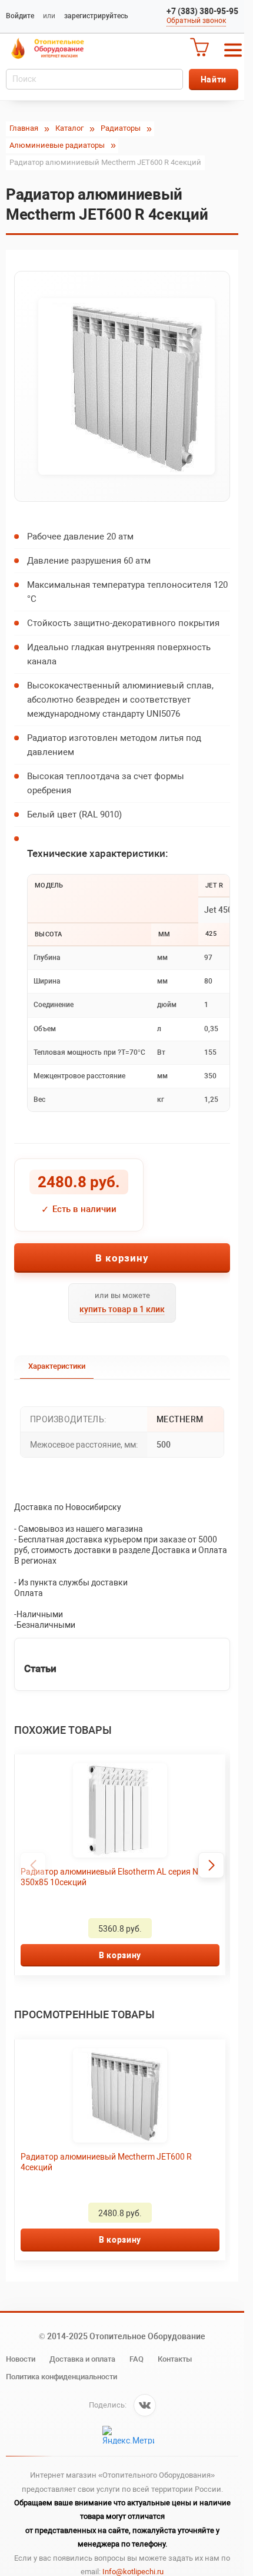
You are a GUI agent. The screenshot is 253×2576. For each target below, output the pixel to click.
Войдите (20, 16)
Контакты (175, 2359)
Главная (24, 128)
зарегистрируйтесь (96, 16)
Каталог (69, 128)
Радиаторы (121, 128)
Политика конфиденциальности (61, 2377)
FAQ (137, 2359)
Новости (21, 2359)
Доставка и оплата (82, 2359)
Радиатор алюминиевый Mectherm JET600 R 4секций (106, 2162)
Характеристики (57, 1366)
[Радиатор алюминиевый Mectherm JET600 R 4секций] (122, 386)
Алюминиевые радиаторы (57, 145)
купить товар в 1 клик (122, 1309)
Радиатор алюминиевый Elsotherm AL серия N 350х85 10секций (109, 1877)
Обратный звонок (196, 21)
